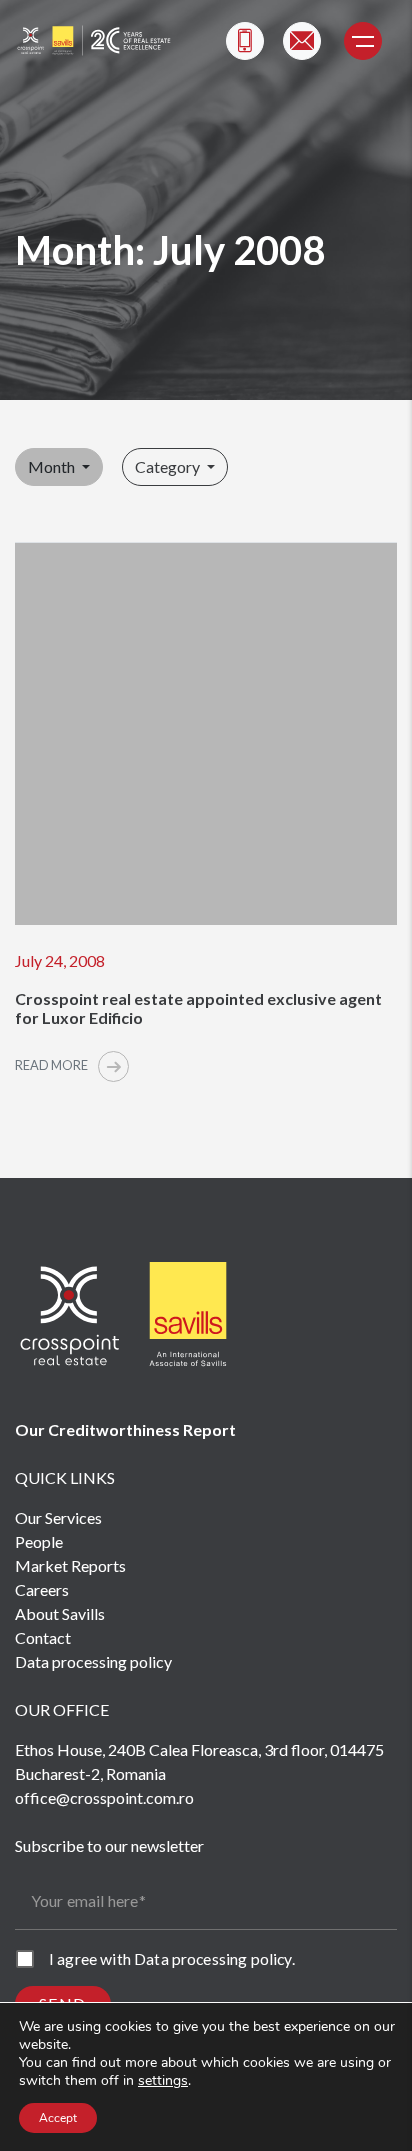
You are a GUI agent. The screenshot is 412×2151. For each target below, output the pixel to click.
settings (163, 2081)
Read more (52, 1065)
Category (169, 466)
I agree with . (172, 1958)
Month (53, 466)
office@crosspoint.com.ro (104, 1797)
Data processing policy (93, 1661)
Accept (58, 2118)
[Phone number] (245, 41)
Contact (43, 1637)
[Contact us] (302, 41)
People (39, 1541)
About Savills (60, 1613)
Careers (42, 1589)
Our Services (58, 1517)
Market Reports (70, 1565)
